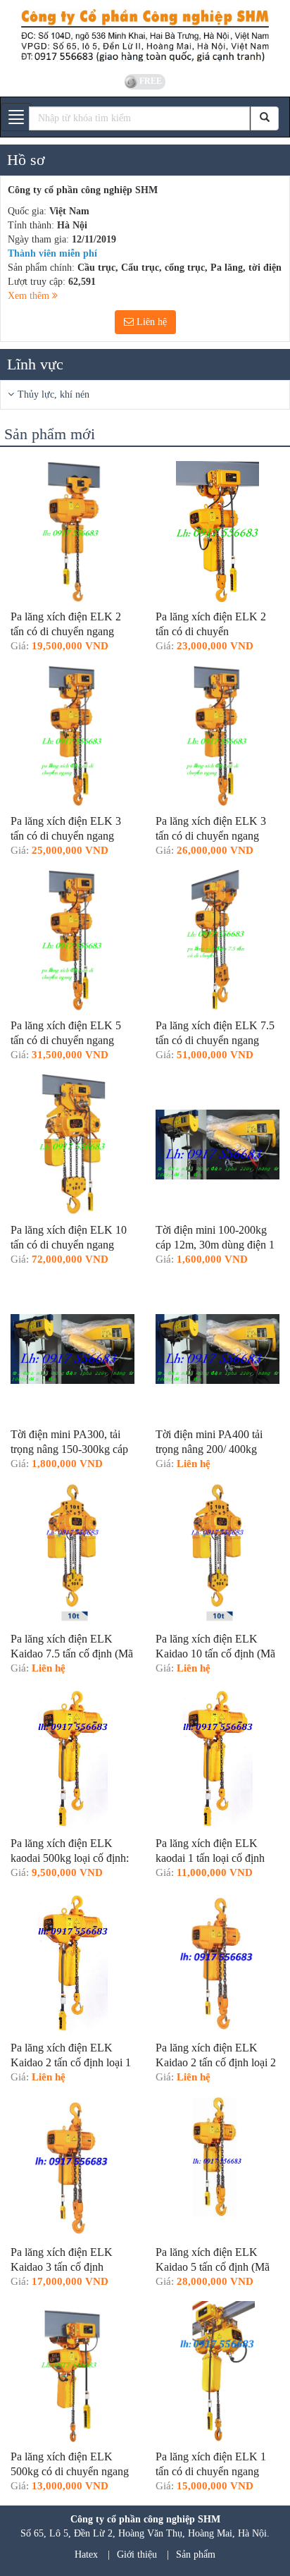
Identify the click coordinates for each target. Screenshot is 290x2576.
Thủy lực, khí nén (53, 394)
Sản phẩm (196, 2554)
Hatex (86, 2554)
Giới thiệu (137, 2554)
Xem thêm (30, 296)
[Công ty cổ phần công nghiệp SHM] (145, 35)
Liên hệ (150, 322)
